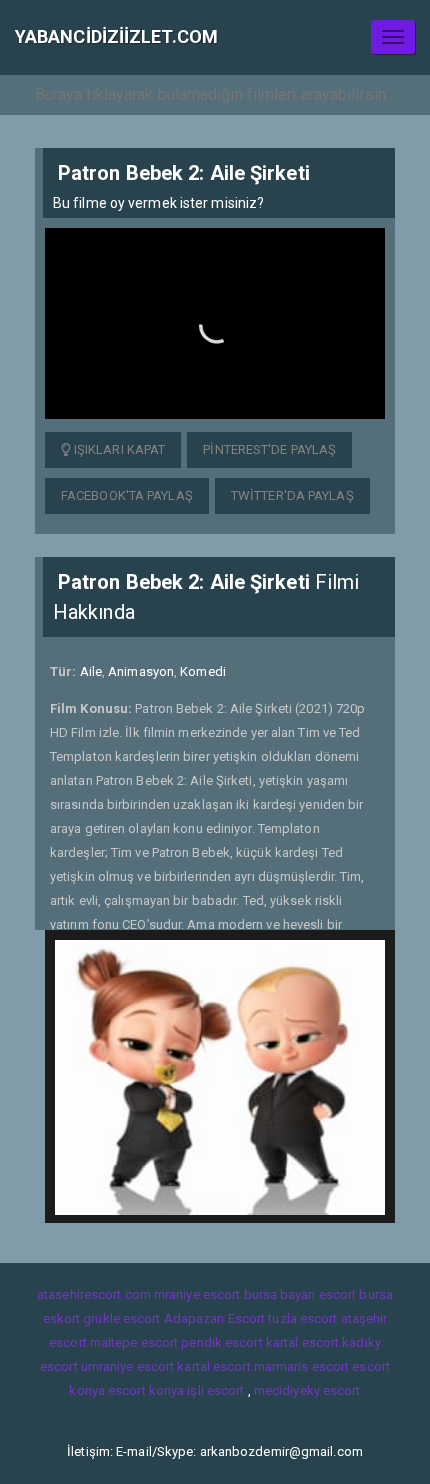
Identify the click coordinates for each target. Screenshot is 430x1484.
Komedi (203, 671)
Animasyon (141, 671)
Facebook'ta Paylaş (127, 495)
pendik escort (221, 1342)
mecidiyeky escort (307, 1390)
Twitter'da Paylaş (292, 495)
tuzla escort (302, 1318)
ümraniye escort (128, 1366)
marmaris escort (302, 1366)
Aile (91, 671)
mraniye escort (197, 1294)
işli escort (215, 1390)
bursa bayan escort (300, 1294)
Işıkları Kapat (118, 449)
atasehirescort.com (94, 1294)
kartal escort (302, 1342)
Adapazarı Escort (215, 1318)
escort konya (146, 1390)
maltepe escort (134, 1342)
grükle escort (121, 1318)
